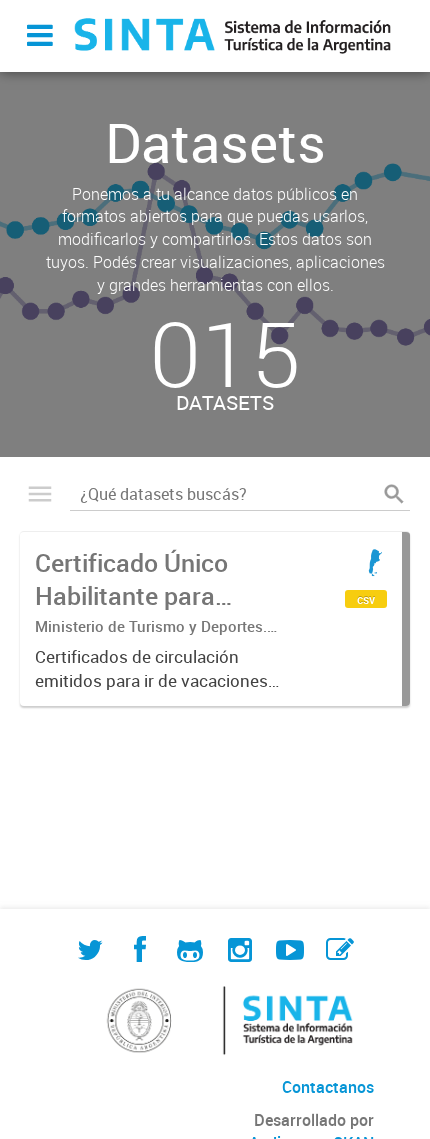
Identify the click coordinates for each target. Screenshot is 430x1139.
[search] (394, 494)
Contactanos (328, 1087)
